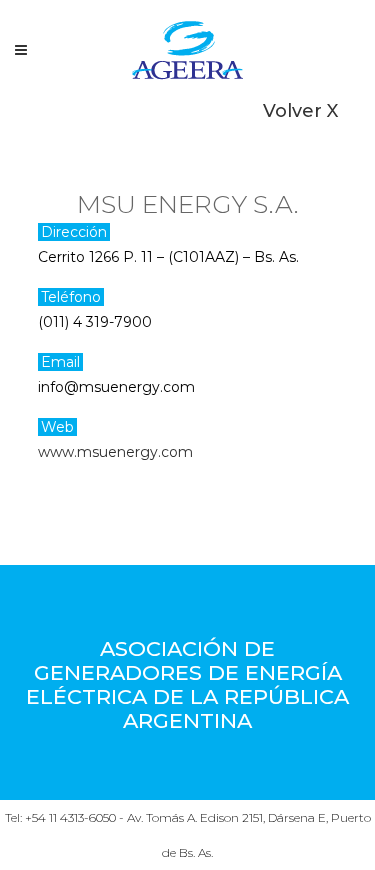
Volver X (300, 111)
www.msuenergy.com (115, 452)
